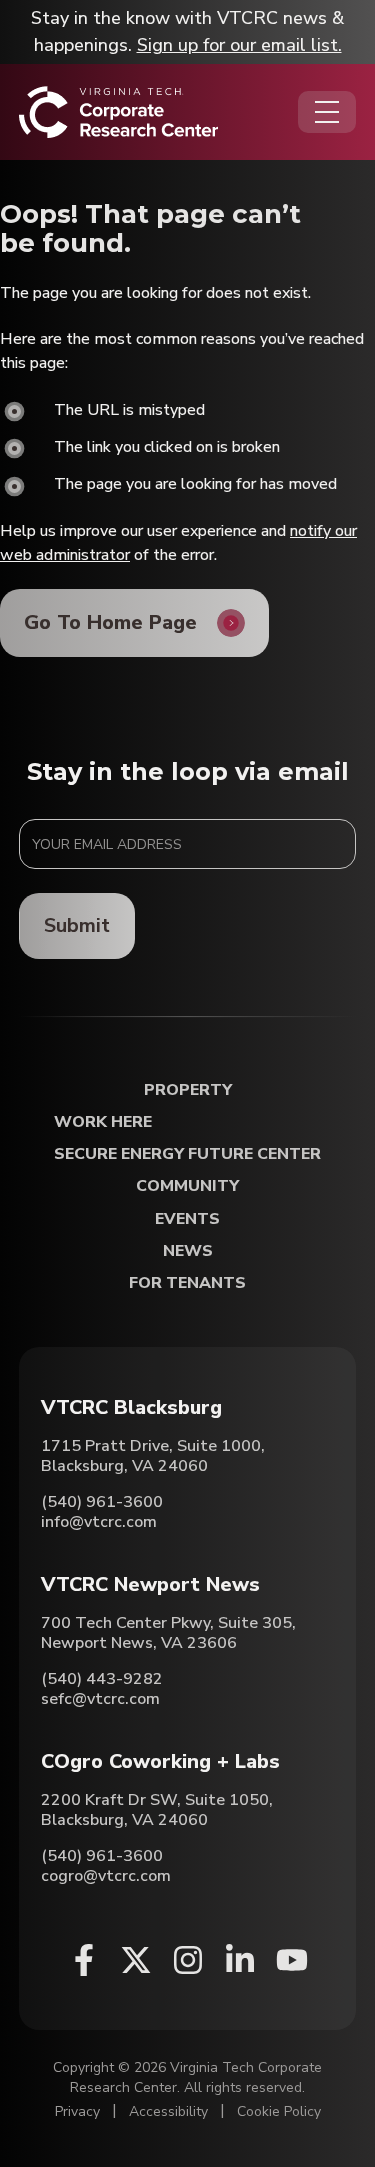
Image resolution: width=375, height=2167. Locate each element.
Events (187, 1219)
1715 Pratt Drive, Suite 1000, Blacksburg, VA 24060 (153, 1456)
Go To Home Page (110, 622)
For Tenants (187, 1283)
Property (188, 1090)
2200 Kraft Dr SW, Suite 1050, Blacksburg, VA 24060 (157, 1810)
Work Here (103, 1122)
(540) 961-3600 (102, 1502)
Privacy (77, 2111)
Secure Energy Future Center (187, 1154)
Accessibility (168, 2111)
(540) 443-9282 (102, 1679)
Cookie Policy (279, 2111)
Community (187, 1186)
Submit (77, 925)
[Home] (118, 112)
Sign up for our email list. (239, 45)
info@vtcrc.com (99, 1522)
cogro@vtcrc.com (106, 1876)
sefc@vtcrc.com (100, 1699)
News (188, 1251)
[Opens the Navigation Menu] (327, 112)
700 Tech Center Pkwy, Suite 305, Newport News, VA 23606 (168, 1633)
